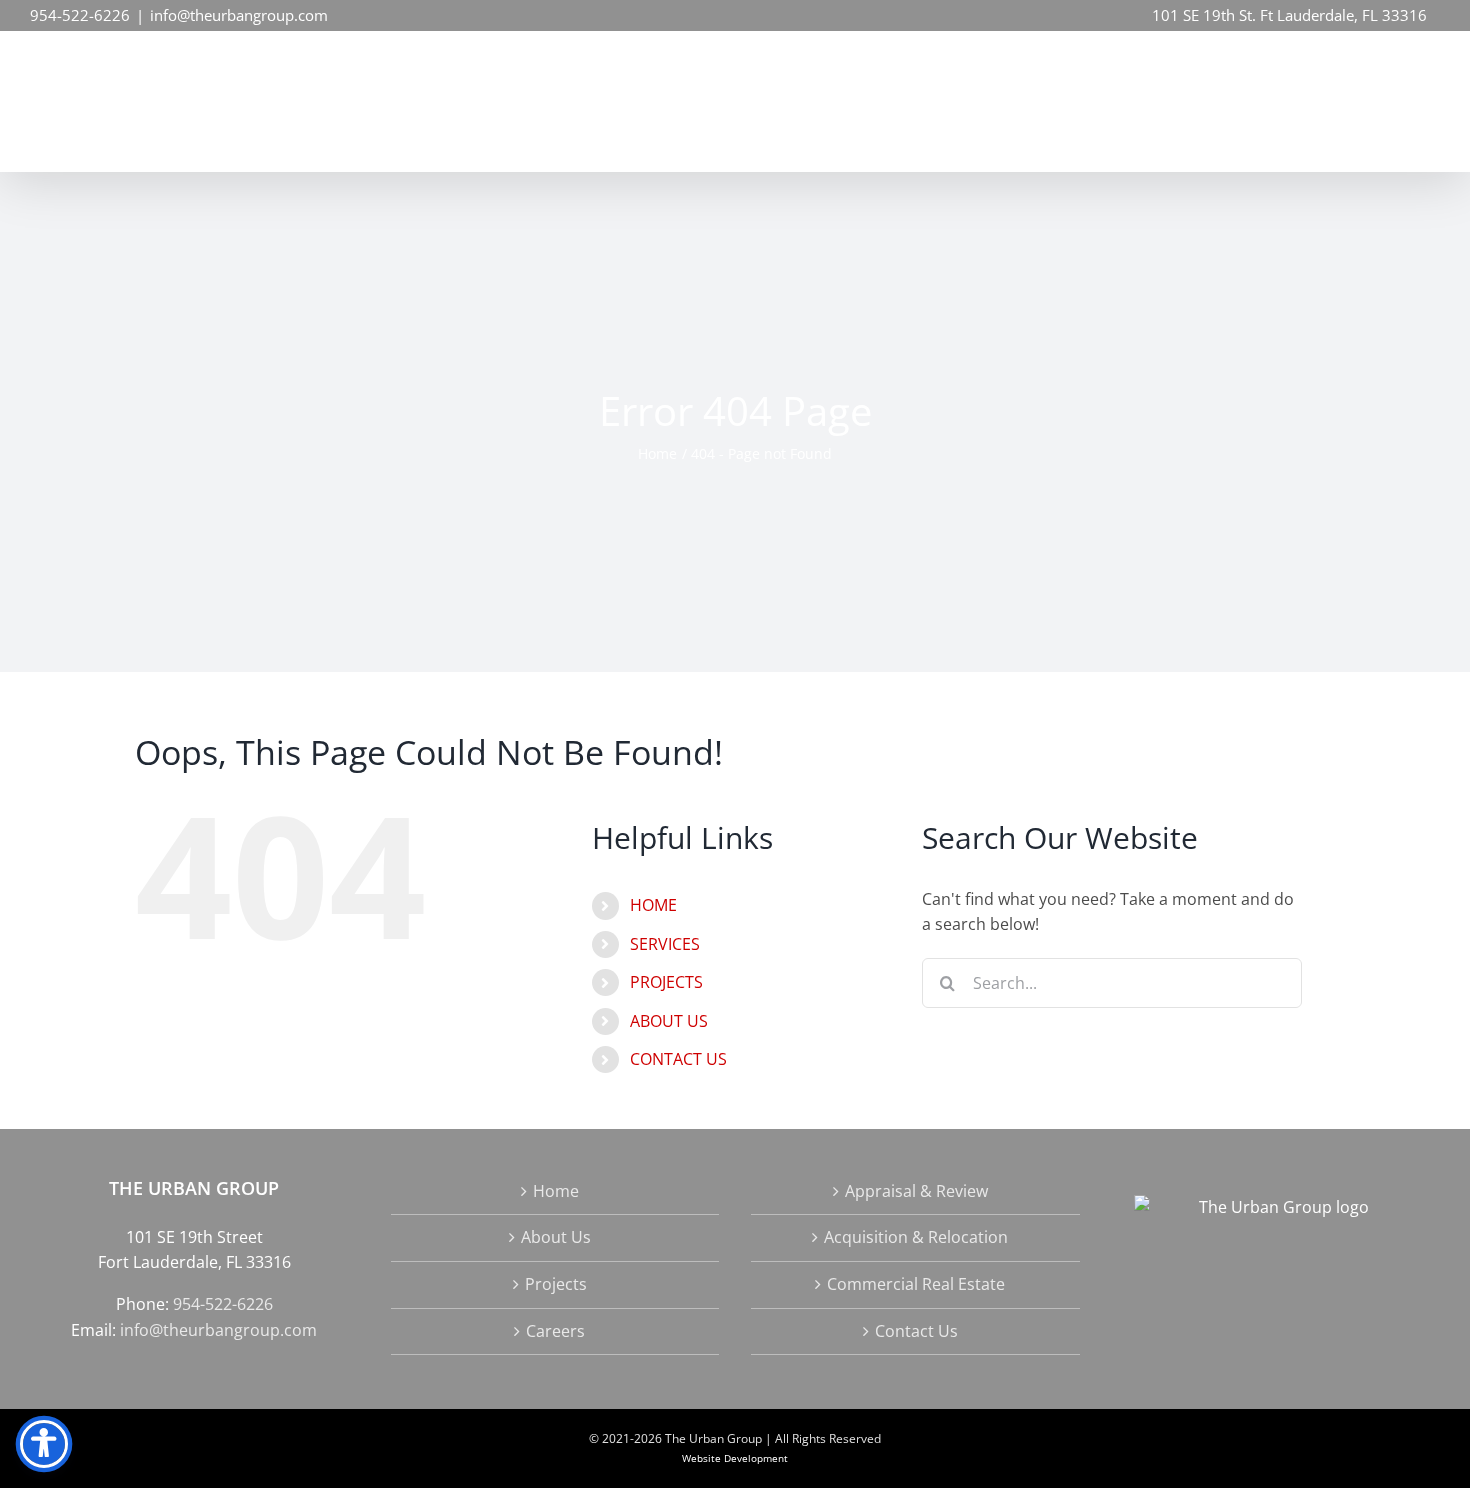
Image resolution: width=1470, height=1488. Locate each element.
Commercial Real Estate (916, 1284)
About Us (556, 1237)
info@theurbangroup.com (239, 15)
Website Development (735, 1458)
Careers (555, 1331)
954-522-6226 (80, 15)
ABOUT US (669, 1021)
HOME (653, 905)
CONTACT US (678, 1059)
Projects (556, 1284)
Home (556, 1191)
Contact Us (916, 1331)
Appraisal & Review (916, 1191)
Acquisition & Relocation (916, 1237)
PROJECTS (666, 982)
